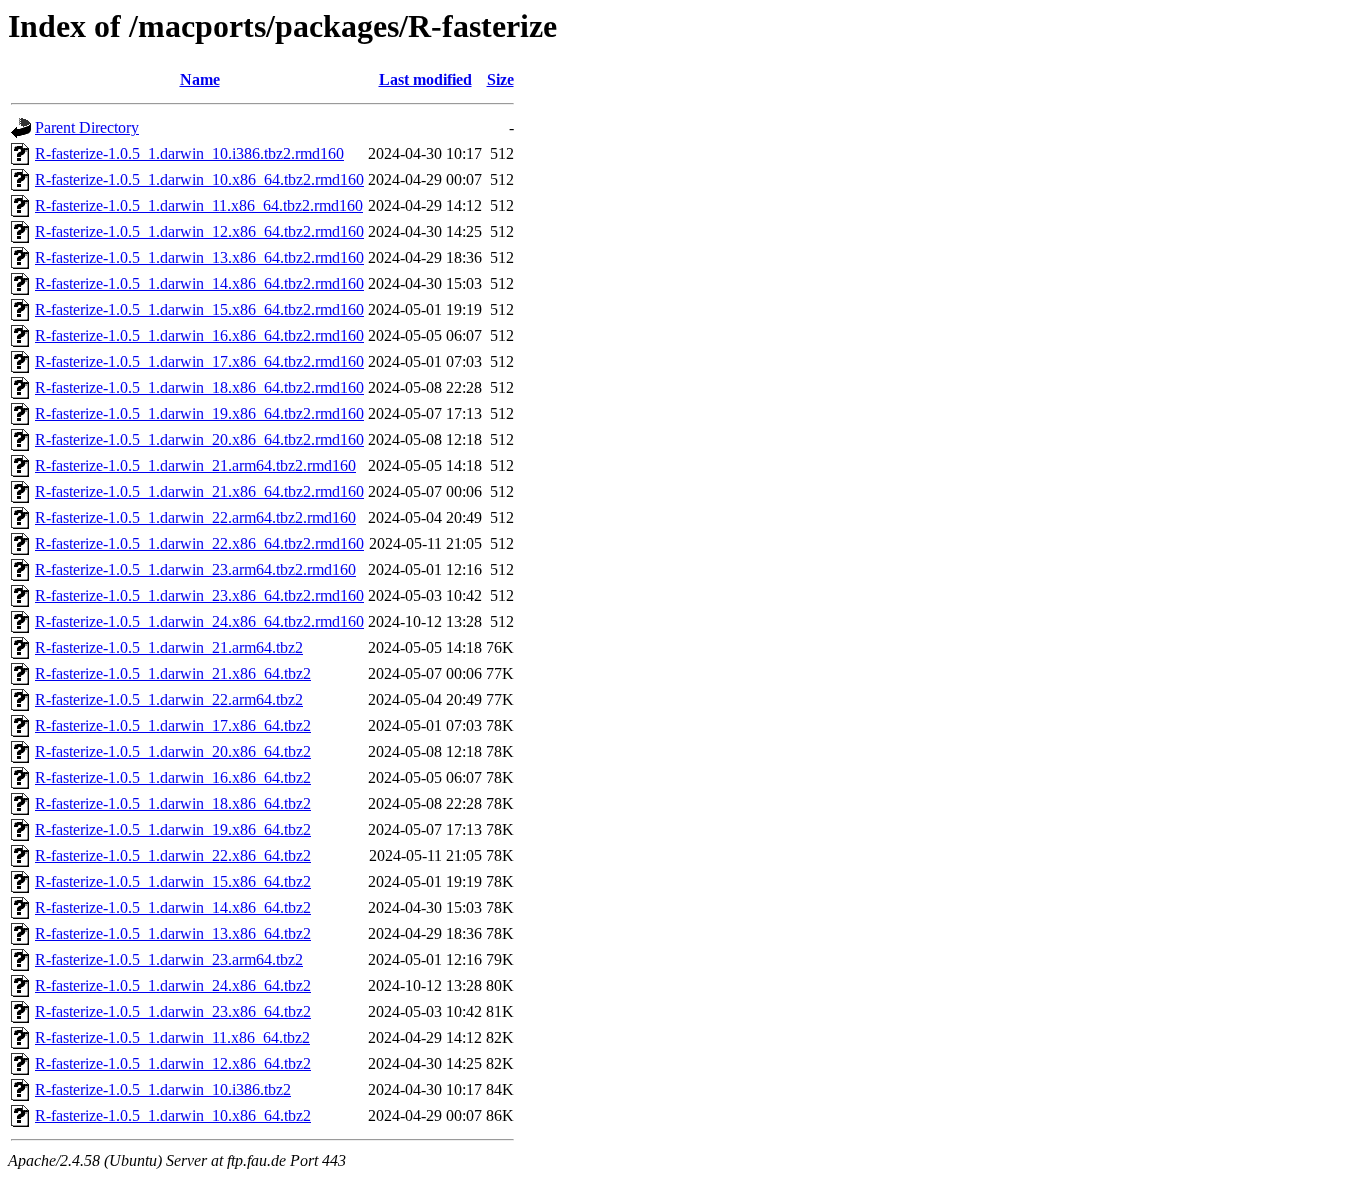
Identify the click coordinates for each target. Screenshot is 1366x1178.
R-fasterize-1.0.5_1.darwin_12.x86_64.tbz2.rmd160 (199, 231)
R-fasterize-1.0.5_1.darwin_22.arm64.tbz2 (169, 699)
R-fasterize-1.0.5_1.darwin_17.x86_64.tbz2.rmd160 (199, 361)
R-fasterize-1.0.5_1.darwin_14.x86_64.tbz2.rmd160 (199, 283)
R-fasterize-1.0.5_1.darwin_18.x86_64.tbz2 (173, 803)
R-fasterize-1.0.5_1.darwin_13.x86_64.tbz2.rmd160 (199, 257)
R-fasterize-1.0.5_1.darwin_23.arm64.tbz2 (169, 959)
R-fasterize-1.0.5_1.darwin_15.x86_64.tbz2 (173, 881)
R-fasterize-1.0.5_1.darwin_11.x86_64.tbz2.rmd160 (199, 205)
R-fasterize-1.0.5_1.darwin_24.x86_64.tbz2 (173, 985)
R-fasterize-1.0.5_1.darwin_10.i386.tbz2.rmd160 (189, 153)
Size (500, 79)
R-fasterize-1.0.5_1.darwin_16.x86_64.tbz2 (173, 777)
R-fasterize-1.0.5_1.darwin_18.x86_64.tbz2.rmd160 (199, 387)
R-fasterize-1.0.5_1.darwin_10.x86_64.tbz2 (173, 1115)
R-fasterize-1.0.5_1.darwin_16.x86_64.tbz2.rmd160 (199, 335)
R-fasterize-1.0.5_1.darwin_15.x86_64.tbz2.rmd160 (199, 309)
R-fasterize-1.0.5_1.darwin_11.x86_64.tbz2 (172, 1037)
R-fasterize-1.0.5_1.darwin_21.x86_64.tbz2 (173, 673)
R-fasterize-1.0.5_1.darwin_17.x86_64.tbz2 (173, 725)
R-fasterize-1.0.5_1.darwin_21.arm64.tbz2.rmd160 (195, 465)
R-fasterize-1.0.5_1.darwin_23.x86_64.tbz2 (173, 1011)
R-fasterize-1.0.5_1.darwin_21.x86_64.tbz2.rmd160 (199, 491)
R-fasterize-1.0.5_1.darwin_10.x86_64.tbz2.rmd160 (199, 179)
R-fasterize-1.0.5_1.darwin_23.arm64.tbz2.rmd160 (195, 569)
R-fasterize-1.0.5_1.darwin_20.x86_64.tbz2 (173, 751)
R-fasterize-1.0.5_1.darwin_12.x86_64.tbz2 (173, 1063)
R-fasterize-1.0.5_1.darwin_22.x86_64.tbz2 (173, 855)
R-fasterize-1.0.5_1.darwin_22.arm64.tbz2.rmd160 (195, 517)
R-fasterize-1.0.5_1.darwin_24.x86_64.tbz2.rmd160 (199, 621)
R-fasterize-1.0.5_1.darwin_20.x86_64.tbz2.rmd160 (199, 439)
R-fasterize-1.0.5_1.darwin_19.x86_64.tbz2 (173, 829)
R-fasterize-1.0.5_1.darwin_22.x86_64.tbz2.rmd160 (199, 543)
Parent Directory (87, 127)
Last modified (425, 79)
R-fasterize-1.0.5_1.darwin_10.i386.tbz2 (163, 1089)
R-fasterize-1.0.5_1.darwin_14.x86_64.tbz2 (173, 907)
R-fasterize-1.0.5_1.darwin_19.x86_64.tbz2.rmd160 (199, 413)
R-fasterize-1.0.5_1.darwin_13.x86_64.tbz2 (173, 933)
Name (200, 79)
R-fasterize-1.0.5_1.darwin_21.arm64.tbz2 (169, 647)
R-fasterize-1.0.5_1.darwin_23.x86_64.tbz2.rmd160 (199, 595)
